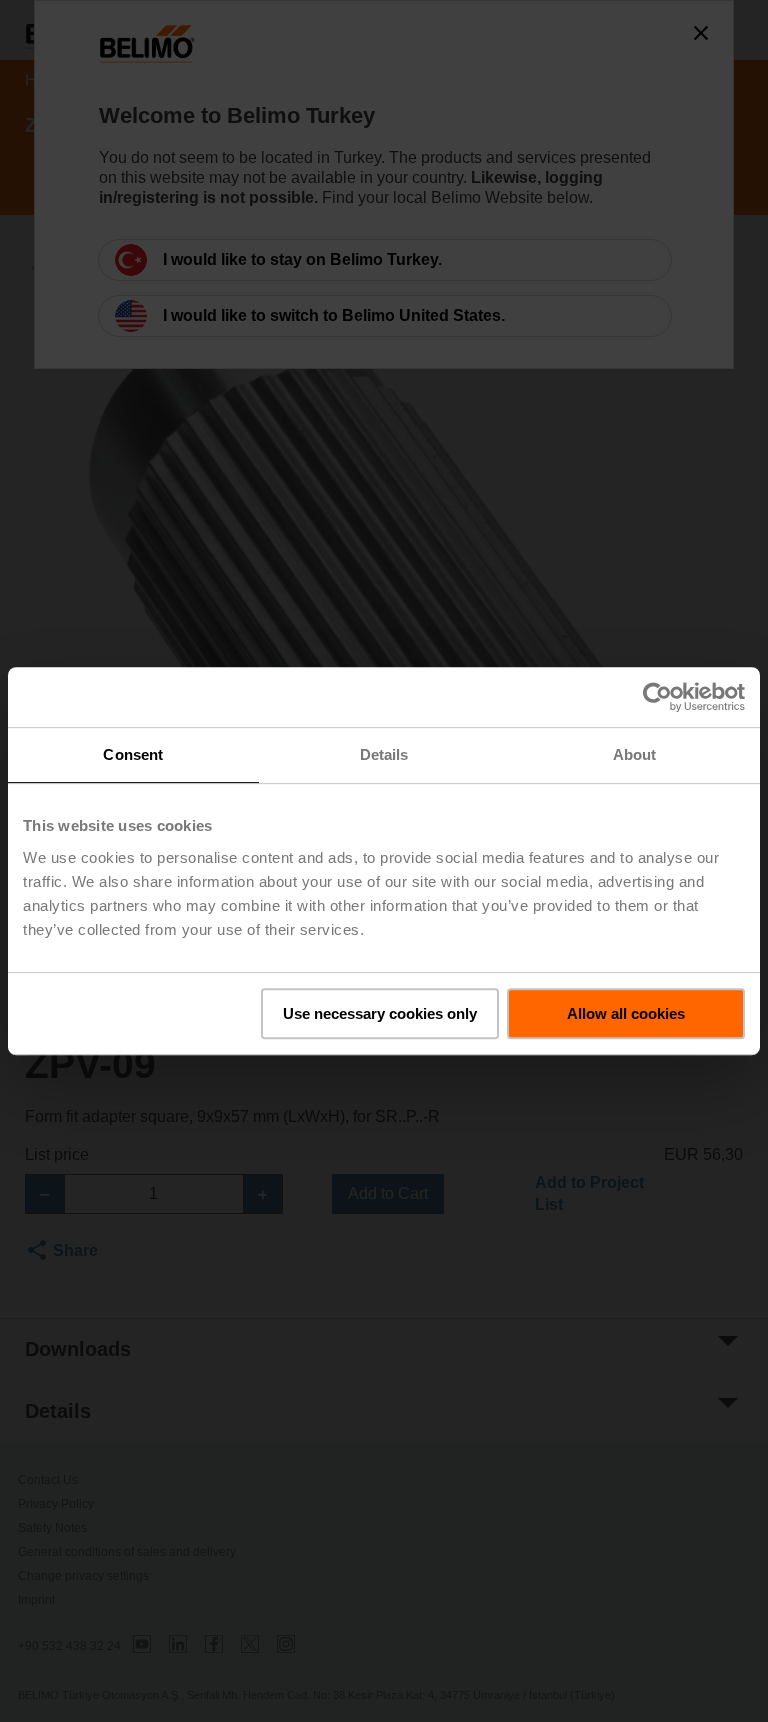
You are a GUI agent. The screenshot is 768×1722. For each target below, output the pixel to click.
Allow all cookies (626, 1013)
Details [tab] (384, 754)
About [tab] (635, 754)
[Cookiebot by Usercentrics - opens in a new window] (657, 697)
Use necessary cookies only (380, 1013)
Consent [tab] (133, 754)
